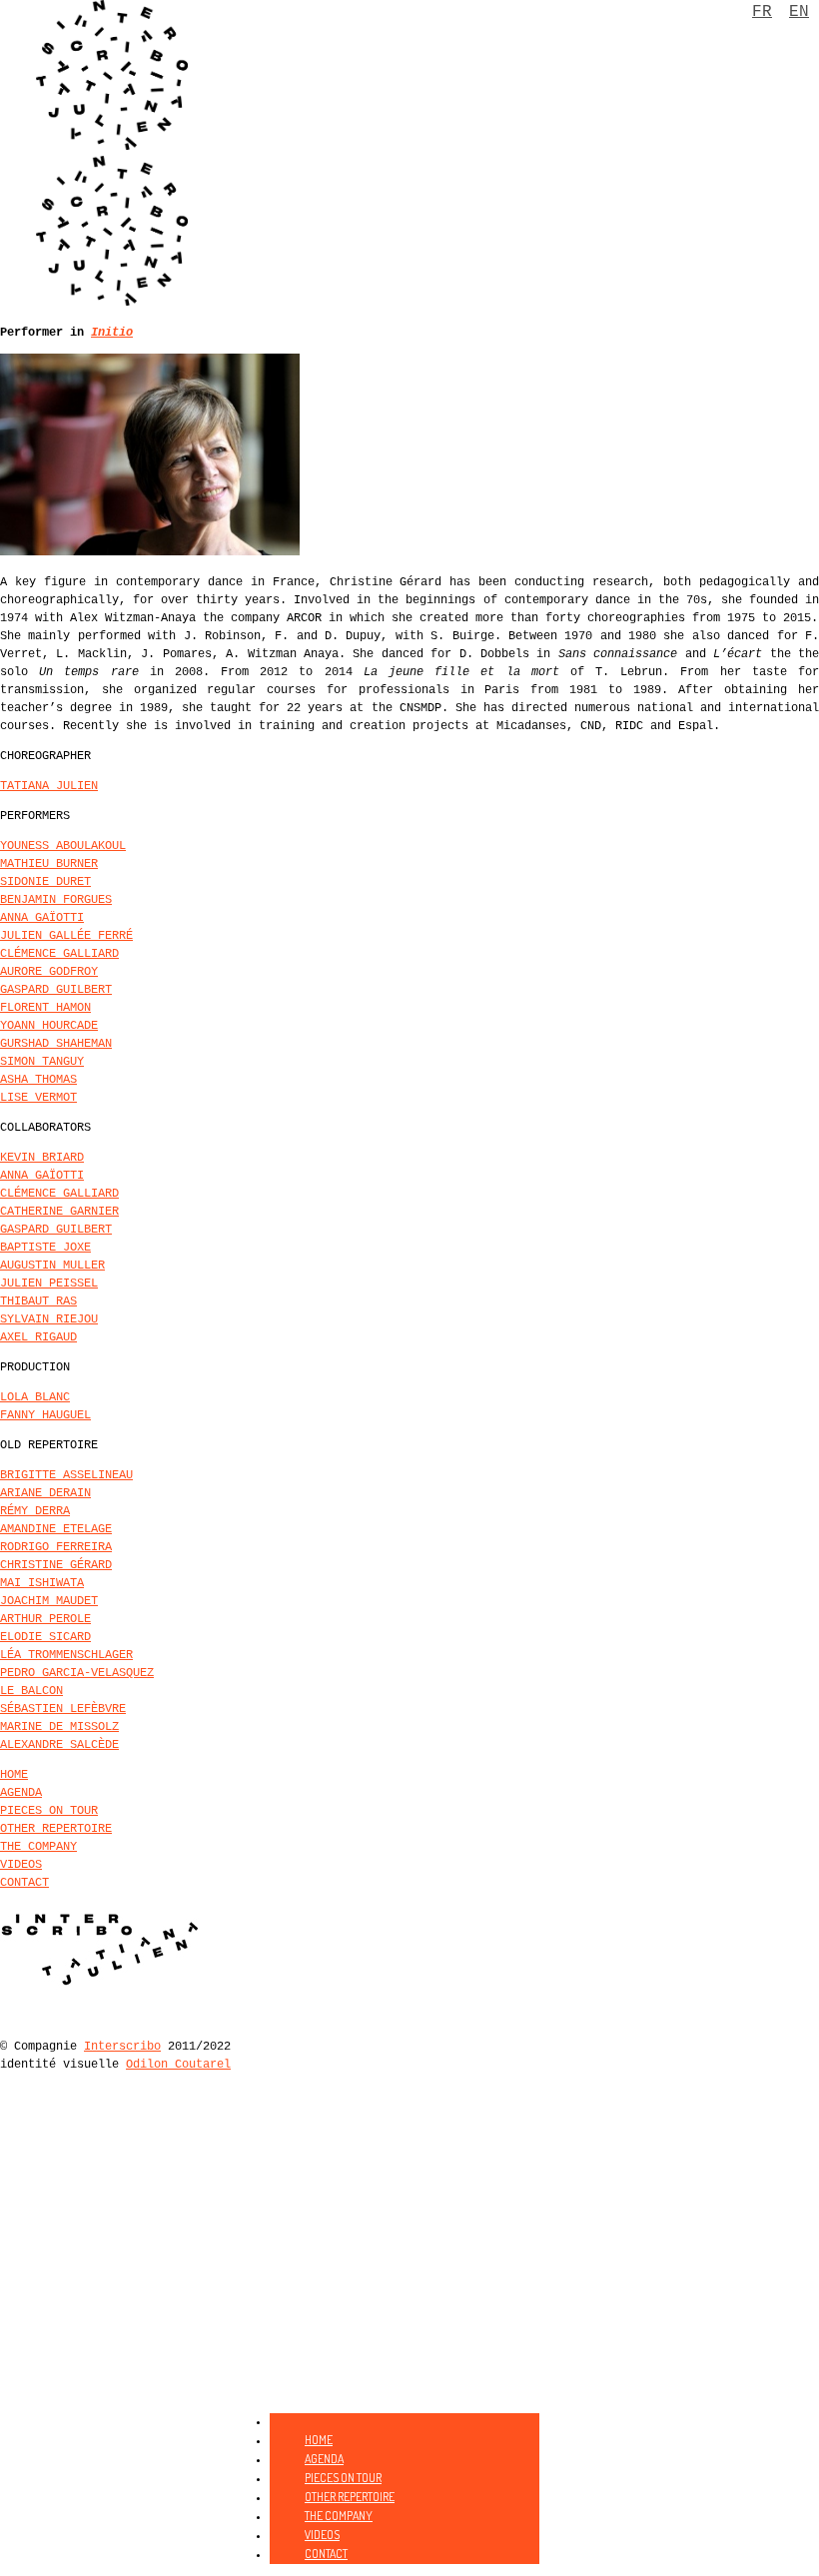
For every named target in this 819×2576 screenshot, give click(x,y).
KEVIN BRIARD (42, 1158)
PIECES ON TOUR (49, 1811)
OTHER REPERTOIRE (56, 1829)
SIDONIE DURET (45, 882)
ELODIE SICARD (45, 1637)
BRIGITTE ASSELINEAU (66, 1475)
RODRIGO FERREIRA (56, 1547)
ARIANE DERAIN (45, 1493)
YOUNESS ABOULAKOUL (63, 846)
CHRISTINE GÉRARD (56, 1565)
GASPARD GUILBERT (56, 990)
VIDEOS (21, 1865)
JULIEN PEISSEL (49, 1284)
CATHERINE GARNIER (59, 1212)
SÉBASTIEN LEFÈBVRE (63, 1709)
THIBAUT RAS (38, 1301)
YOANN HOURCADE (49, 1026)
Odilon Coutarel (178, 2065)
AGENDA (21, 1793)
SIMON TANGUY (42, 1062)
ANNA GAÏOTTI (42, 918)
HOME (14, 1775)
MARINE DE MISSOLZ (59, 1727)
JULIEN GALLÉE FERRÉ (66, 936)
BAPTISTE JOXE (45, 1248)
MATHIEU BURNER (49, 864)
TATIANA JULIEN (49, 786)
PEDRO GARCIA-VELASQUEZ (77, 1673)
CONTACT (24, 1883)
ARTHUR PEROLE (45, 1619)
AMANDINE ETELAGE (56, 1529)
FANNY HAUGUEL (45, 1415)
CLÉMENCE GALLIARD (59, 954)
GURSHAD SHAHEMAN (56, 1044)
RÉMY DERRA (35, 1511)
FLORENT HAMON (45, 1008)
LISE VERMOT (38, 1098)
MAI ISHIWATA (42, 1583)
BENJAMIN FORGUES (56, 900)
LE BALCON (31, 1691)
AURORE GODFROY (49, 972)
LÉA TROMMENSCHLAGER (66, 1655)
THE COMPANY (38, 1847)
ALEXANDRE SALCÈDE (59, 1745)
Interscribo (122, 2047)
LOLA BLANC (35, 1397)
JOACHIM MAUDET (49, 1601)
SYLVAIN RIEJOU (49, 1319)
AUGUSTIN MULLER (52, 1266)
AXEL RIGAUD (38, 1337)
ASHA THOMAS (38, 1080)
